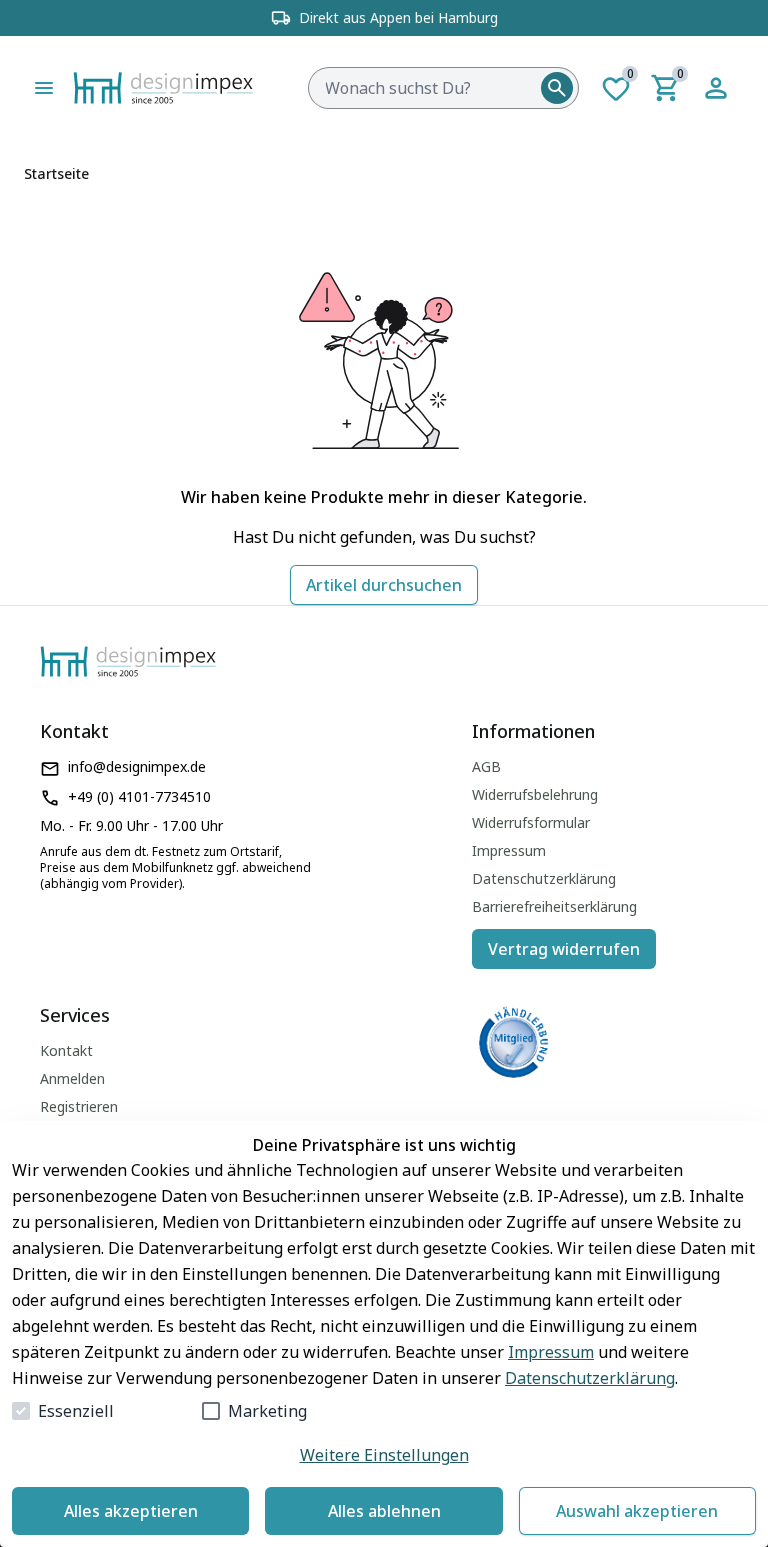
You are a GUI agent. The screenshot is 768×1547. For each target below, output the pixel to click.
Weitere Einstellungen (384, 1455)
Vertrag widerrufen (564, 949)
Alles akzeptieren (131, 1511)
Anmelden (72, 1078)
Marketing (267, 1411)
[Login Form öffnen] (716, 88)
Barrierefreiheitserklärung (554, 906)
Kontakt (66, 1050)
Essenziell (76, 1411)
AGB (486, 766)
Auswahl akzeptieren (637, 1511)
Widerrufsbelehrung (535, 794)
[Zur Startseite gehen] (207, 88)
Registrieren (79, 1106)
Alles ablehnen (384, 1511)
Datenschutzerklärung (590, 1378)
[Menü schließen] (44, 88)
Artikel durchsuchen (384, 585)
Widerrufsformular (531, 822)
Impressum (551, 1352)
